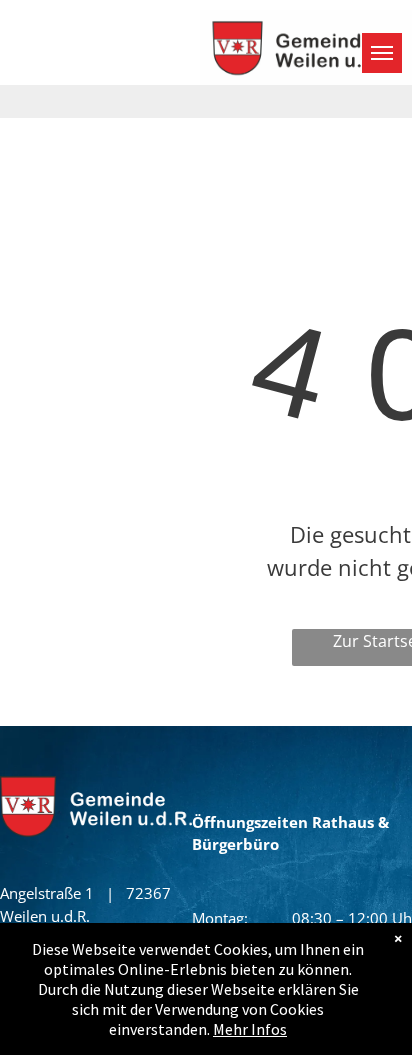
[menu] (382, 53)
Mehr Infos (250, 1029)
